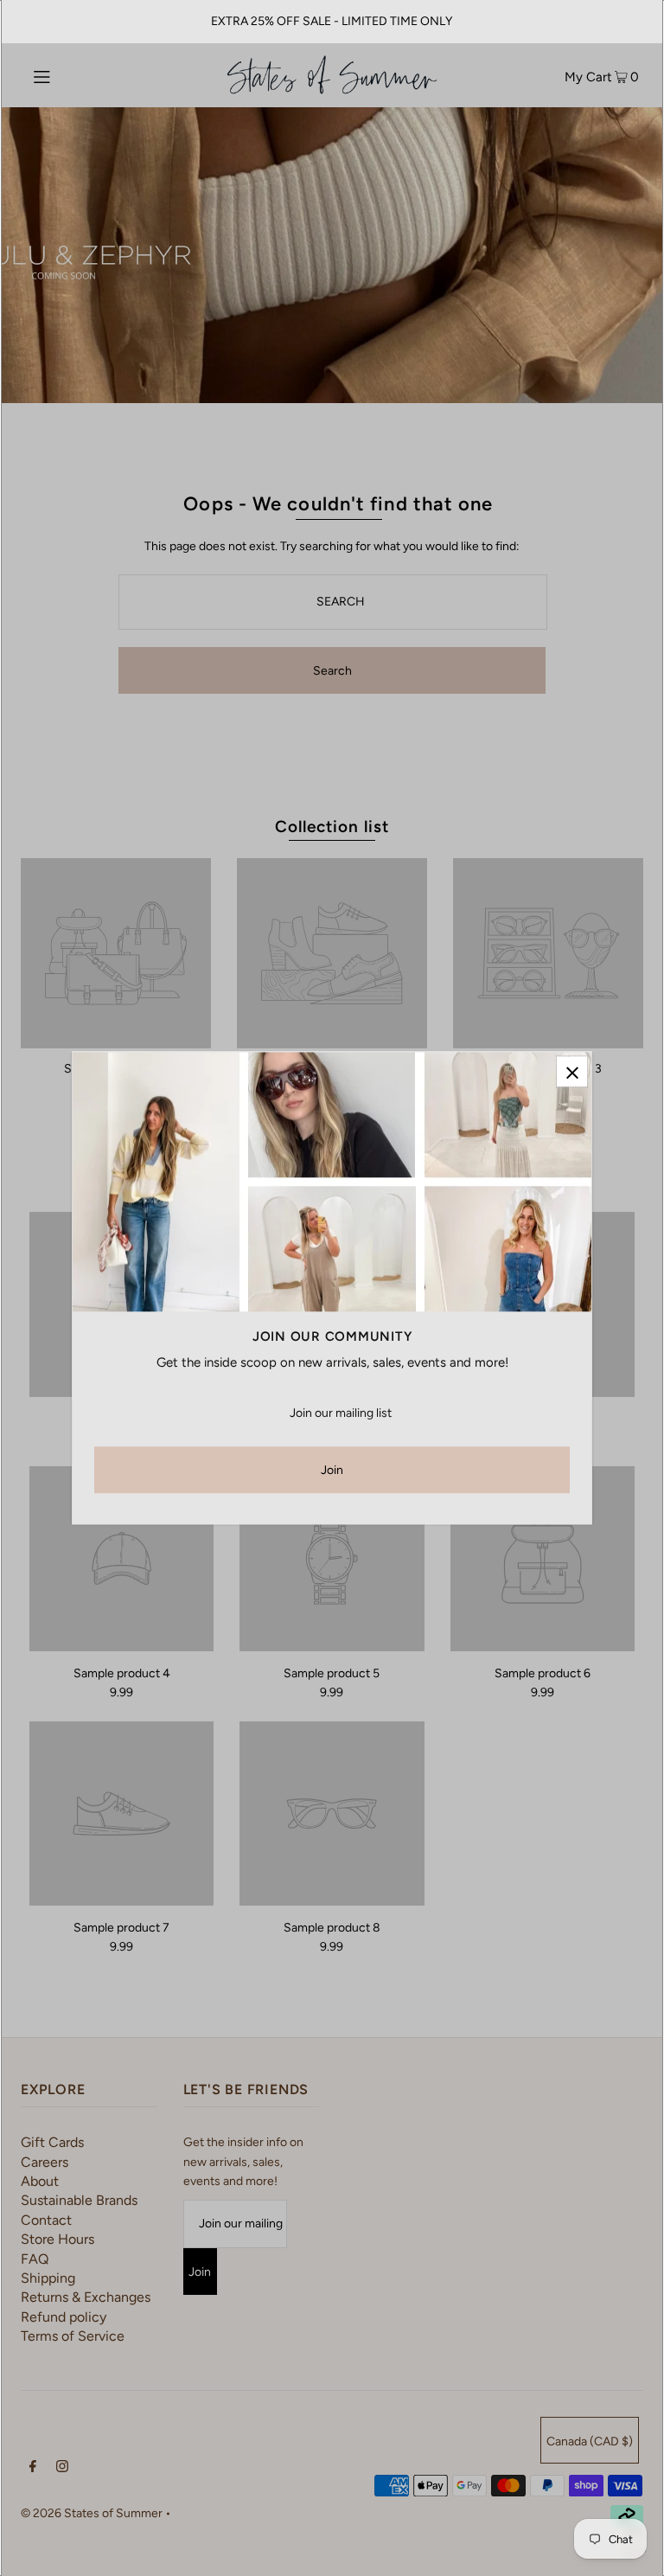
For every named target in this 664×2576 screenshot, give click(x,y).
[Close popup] (572, 1071)
